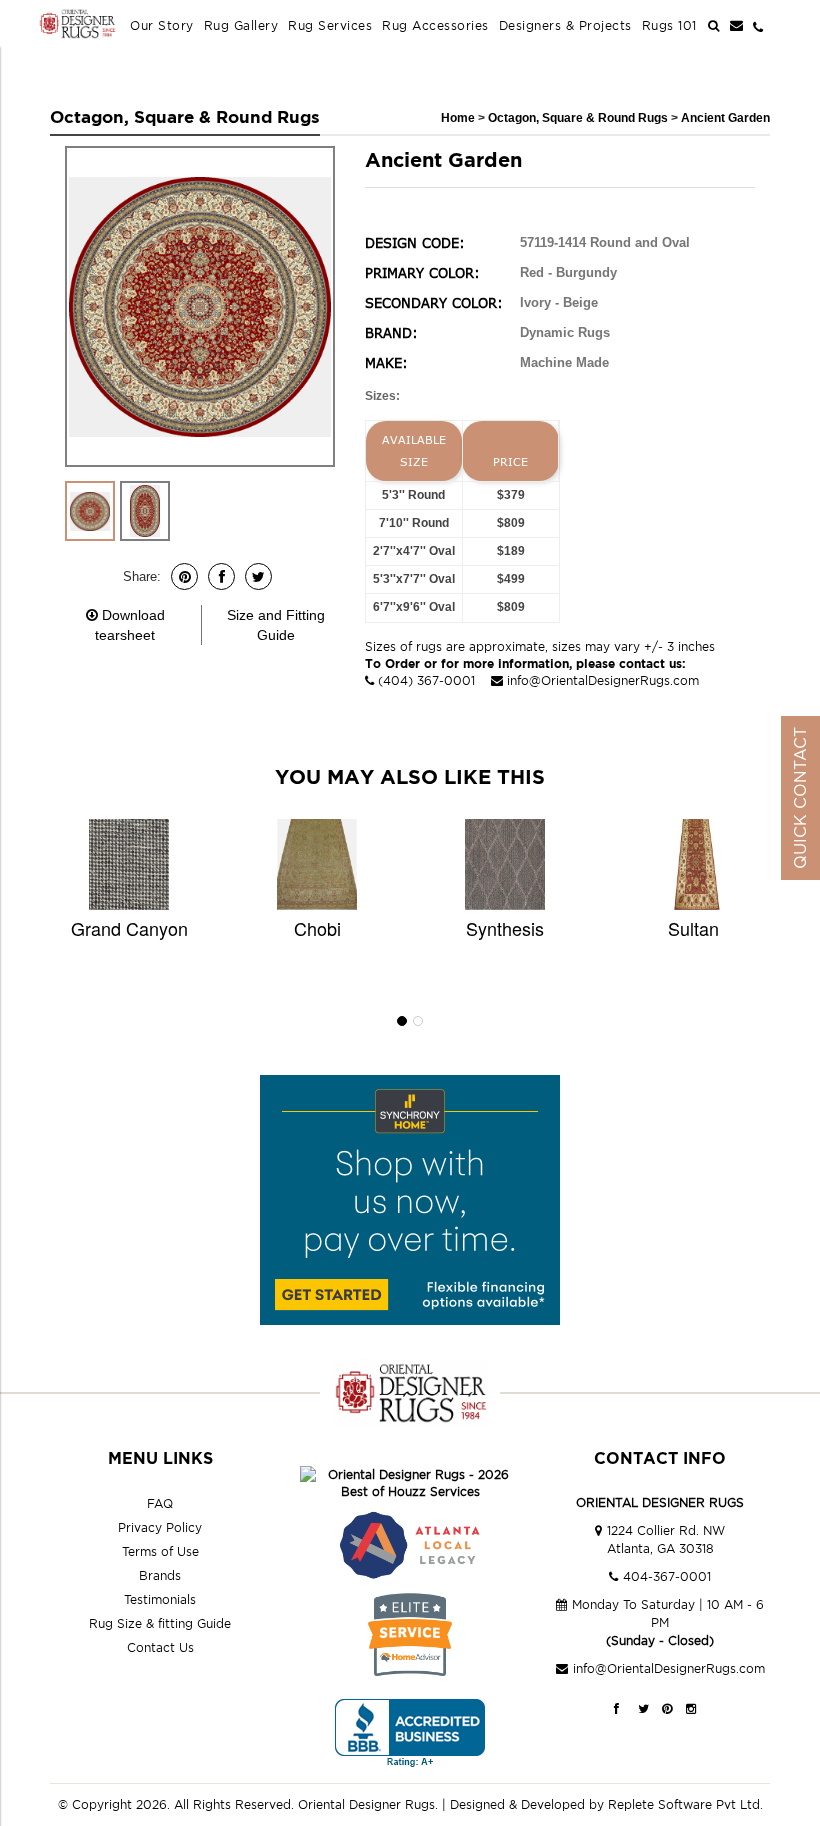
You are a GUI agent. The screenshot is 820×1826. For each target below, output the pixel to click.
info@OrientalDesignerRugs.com (603, 680)
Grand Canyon (129, 928)
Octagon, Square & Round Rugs (579, 118)
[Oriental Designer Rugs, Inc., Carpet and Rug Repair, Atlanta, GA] (410, 1733)
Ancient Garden (725, 118)
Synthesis (505, 928)
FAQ (160, 1503)
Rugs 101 (669, 25)
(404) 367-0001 (426, 680)
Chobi (317, 928)
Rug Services (330, 25)
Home (458, 118)
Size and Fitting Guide (276, 625)
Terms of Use (160, 1551)
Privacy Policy (160, 1527)
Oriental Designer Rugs (366, 1804)
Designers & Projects (565, 25)
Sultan (693, 928)
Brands (160, 1575)
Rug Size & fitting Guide (160, 1623)
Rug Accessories (435, 25)
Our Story (162, 25)
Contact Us (160, 1647)
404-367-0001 (667, 1576)
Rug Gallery (241, 25)
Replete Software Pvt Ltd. (685, 1804)
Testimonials (160, 1599)
